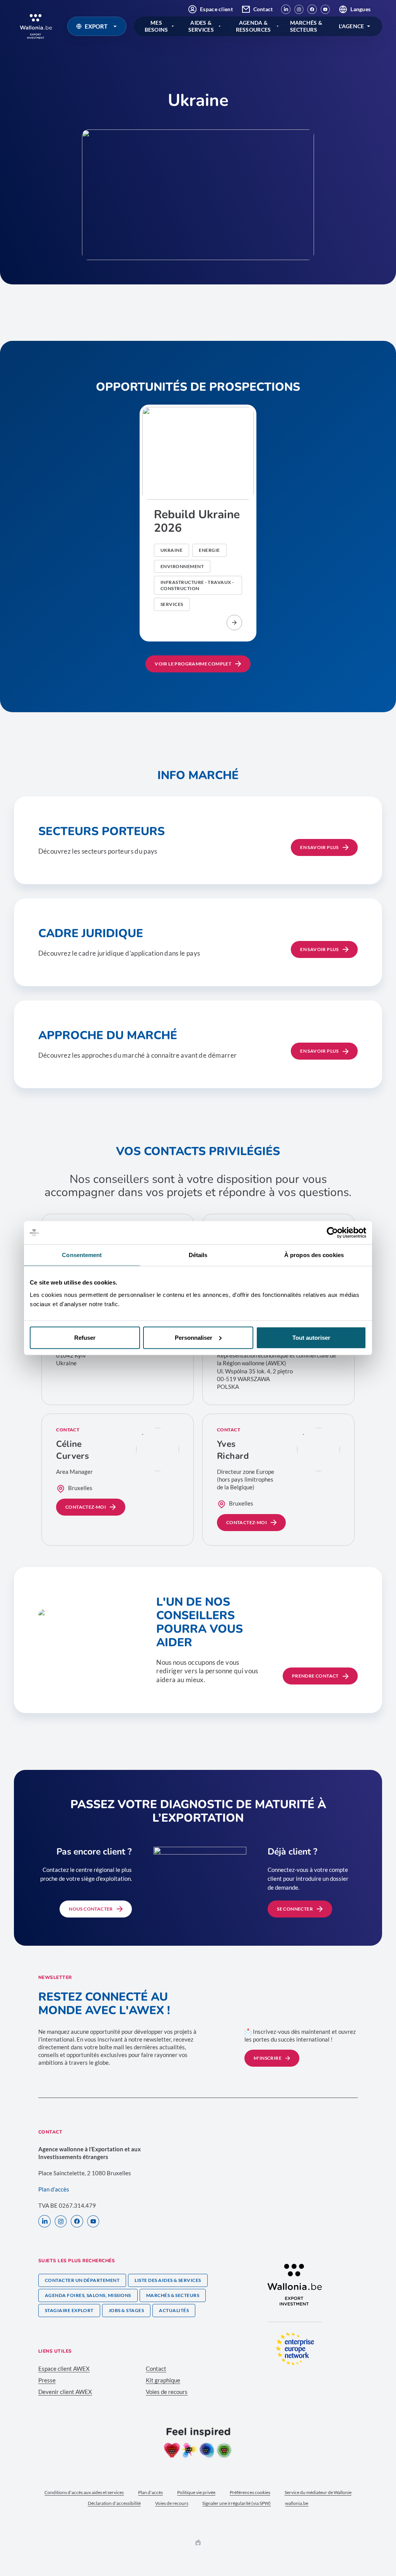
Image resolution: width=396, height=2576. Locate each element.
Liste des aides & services (168, 2280)
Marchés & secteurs (173, 2295)
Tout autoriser (311, 1337)
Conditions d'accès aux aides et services (84, 2492)
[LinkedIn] (286, 9)
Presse (47, 2380)
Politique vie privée (196, 2492)
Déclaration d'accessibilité (114, 2503)
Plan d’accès (54, 2189)
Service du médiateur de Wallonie (318, 2492)
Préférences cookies (250, 2492)
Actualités (174, 2310)
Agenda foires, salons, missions (88, 2295)
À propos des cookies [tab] (314, 1255)
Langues (360, 9)
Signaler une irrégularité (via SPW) (236, 2503)
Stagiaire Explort (69, 2310)
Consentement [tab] (82, 1255)
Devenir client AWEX (65, 2392)
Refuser (85, 1337)
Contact (263, 9)
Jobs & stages (126, 2310)
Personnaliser (194, 1337)
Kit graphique (163, 2380)
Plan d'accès (150, 2492)
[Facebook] (312, 9)
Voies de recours (167, 2392)
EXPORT (96, 26)
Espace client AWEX (64, 2368)
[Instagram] (299, 9)
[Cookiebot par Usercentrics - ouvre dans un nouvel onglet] (332, 1233)
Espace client (216, 9)
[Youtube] (325, 9)
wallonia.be (297, 2503)
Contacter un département (82, 2280)
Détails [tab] (198, 1255)
